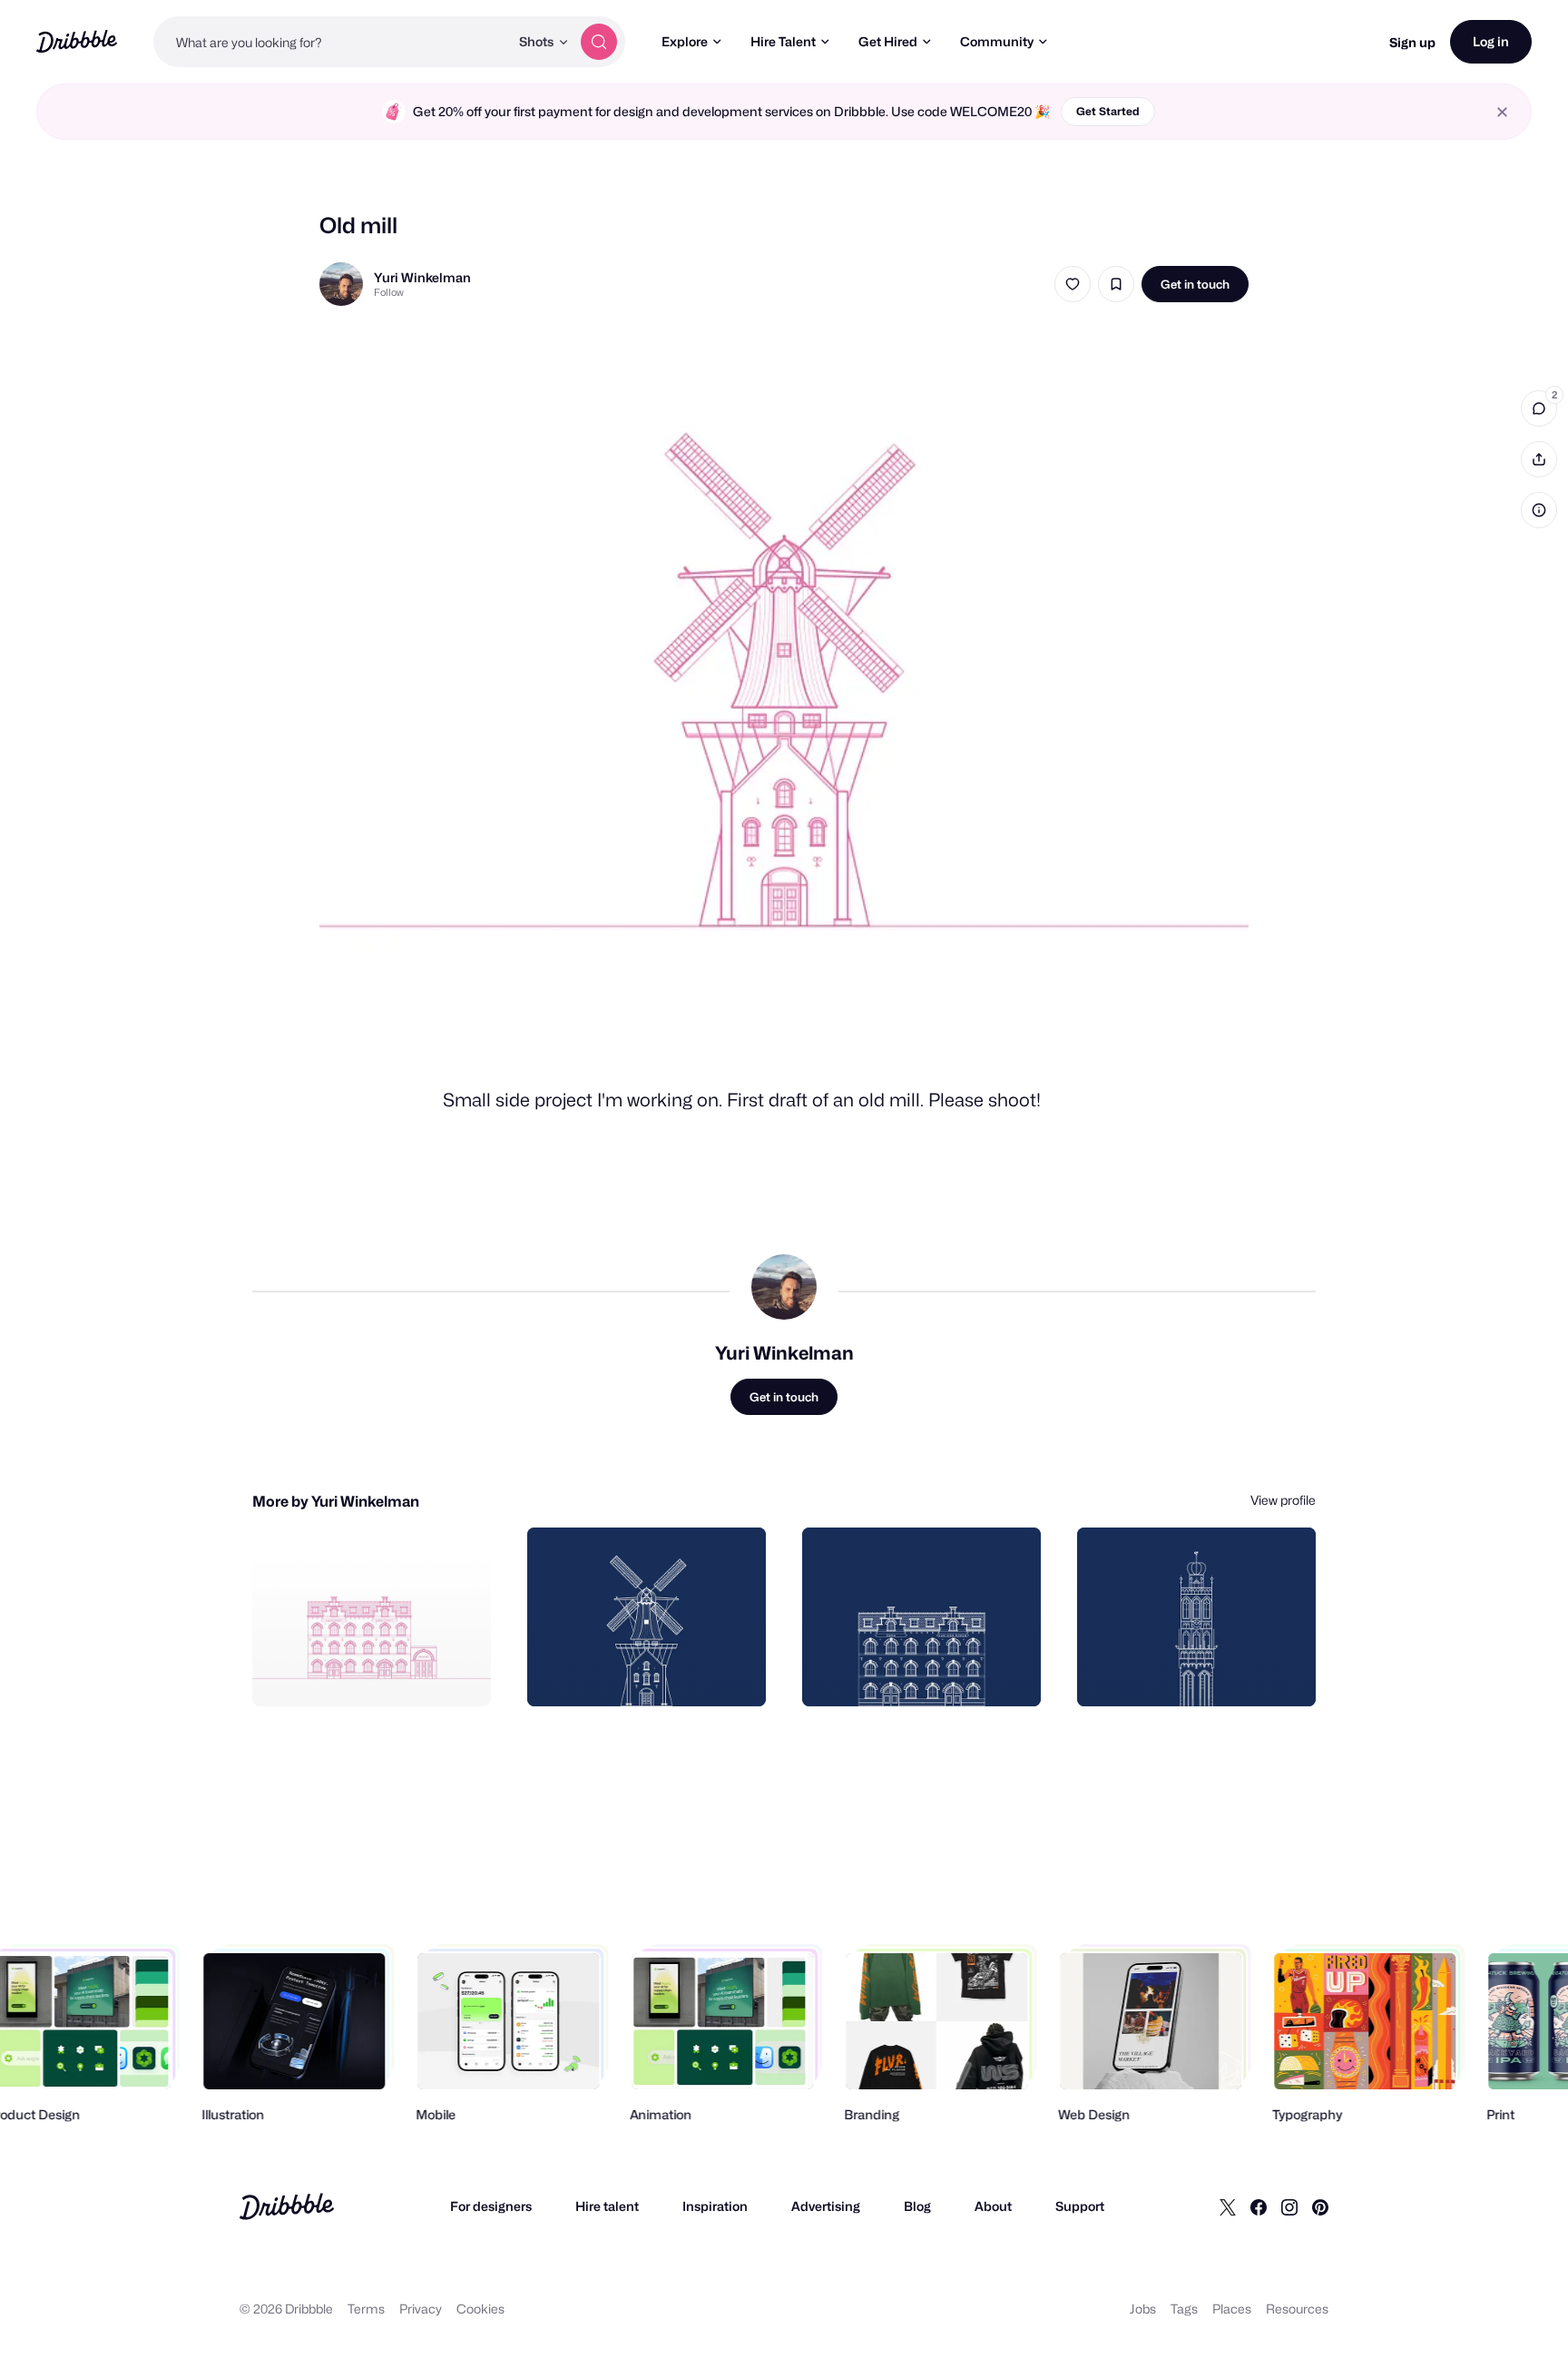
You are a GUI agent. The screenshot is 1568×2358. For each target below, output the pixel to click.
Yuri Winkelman (422, 277)
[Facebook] (1259, 2206)
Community (997, 41)
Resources (1297, 2309)
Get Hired (888, 41)
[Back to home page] (77, 41)
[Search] (599, 42)
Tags (1184, 2309)
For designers (491, 2206)
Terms (366, 2309)
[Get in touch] (385, 1673)
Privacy (421, 2309)
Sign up (1412, 42)
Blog (917, 2206)
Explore (685, 41)
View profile (1283, 1500)
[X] (1228, 2206)
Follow (389, 292)
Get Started (1108, 111)
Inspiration (715, 2206)
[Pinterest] (1320, 2206)
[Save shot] (1116, 284)
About (993, 2206)
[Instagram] (1289, 2206)
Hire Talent (783, 41)
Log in (1491, 41)
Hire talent (607, 2206)
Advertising (826, 2206)
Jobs (1143, 2309)
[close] (1502, 112)
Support (1080, 2206)
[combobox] (331, 42)
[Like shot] (1073, 284)
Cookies (480, 2309)
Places (1232, 2309)
